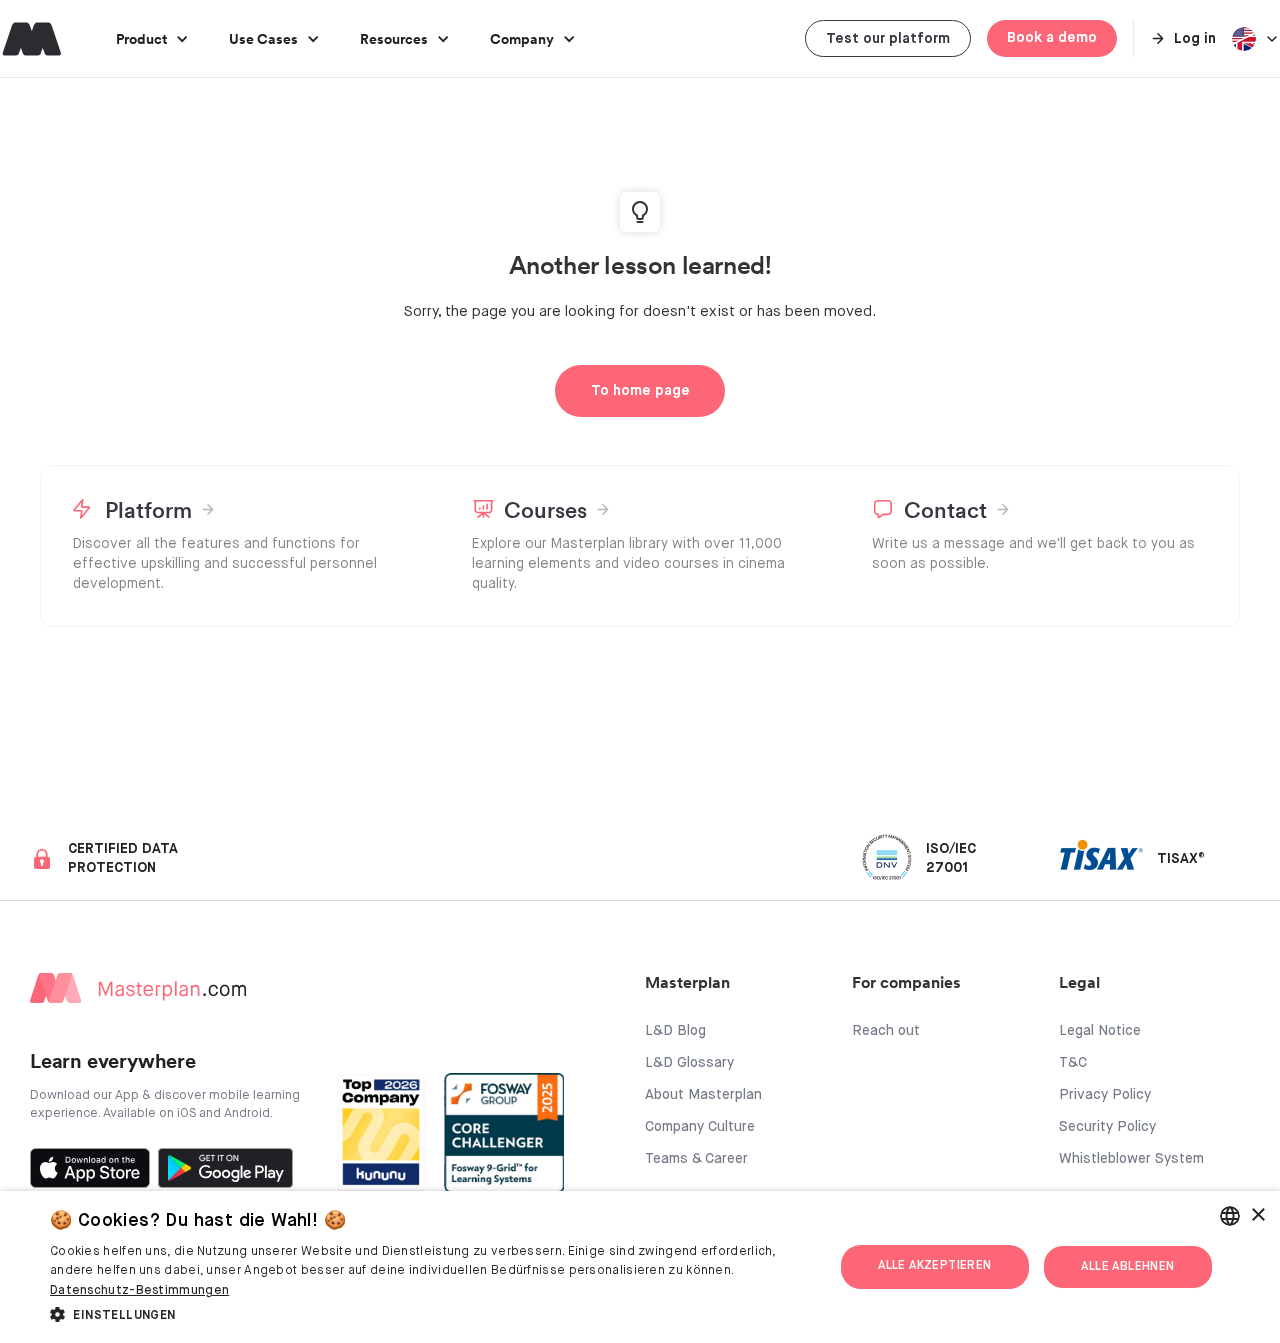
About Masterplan (703, 1095)
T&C (1073, 1063)
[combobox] (1230, 1216)
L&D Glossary (689, 1063)
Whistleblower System (1131, 1159)
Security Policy (1107, 1127)
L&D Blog (675, 1031)
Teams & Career (696, 1159)
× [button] (1257, 1215)
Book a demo (1052, 38)
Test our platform (888, 39)
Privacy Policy (1105, 1095)
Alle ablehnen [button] (1127, 1267)
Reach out (886, 1031)
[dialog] (640, 1267)
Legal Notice (1100, 1031)
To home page (640, 391)
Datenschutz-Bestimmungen (139, 1291)
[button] (152, 38)
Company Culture (700, 1127)
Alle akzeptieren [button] (934, 1266)
